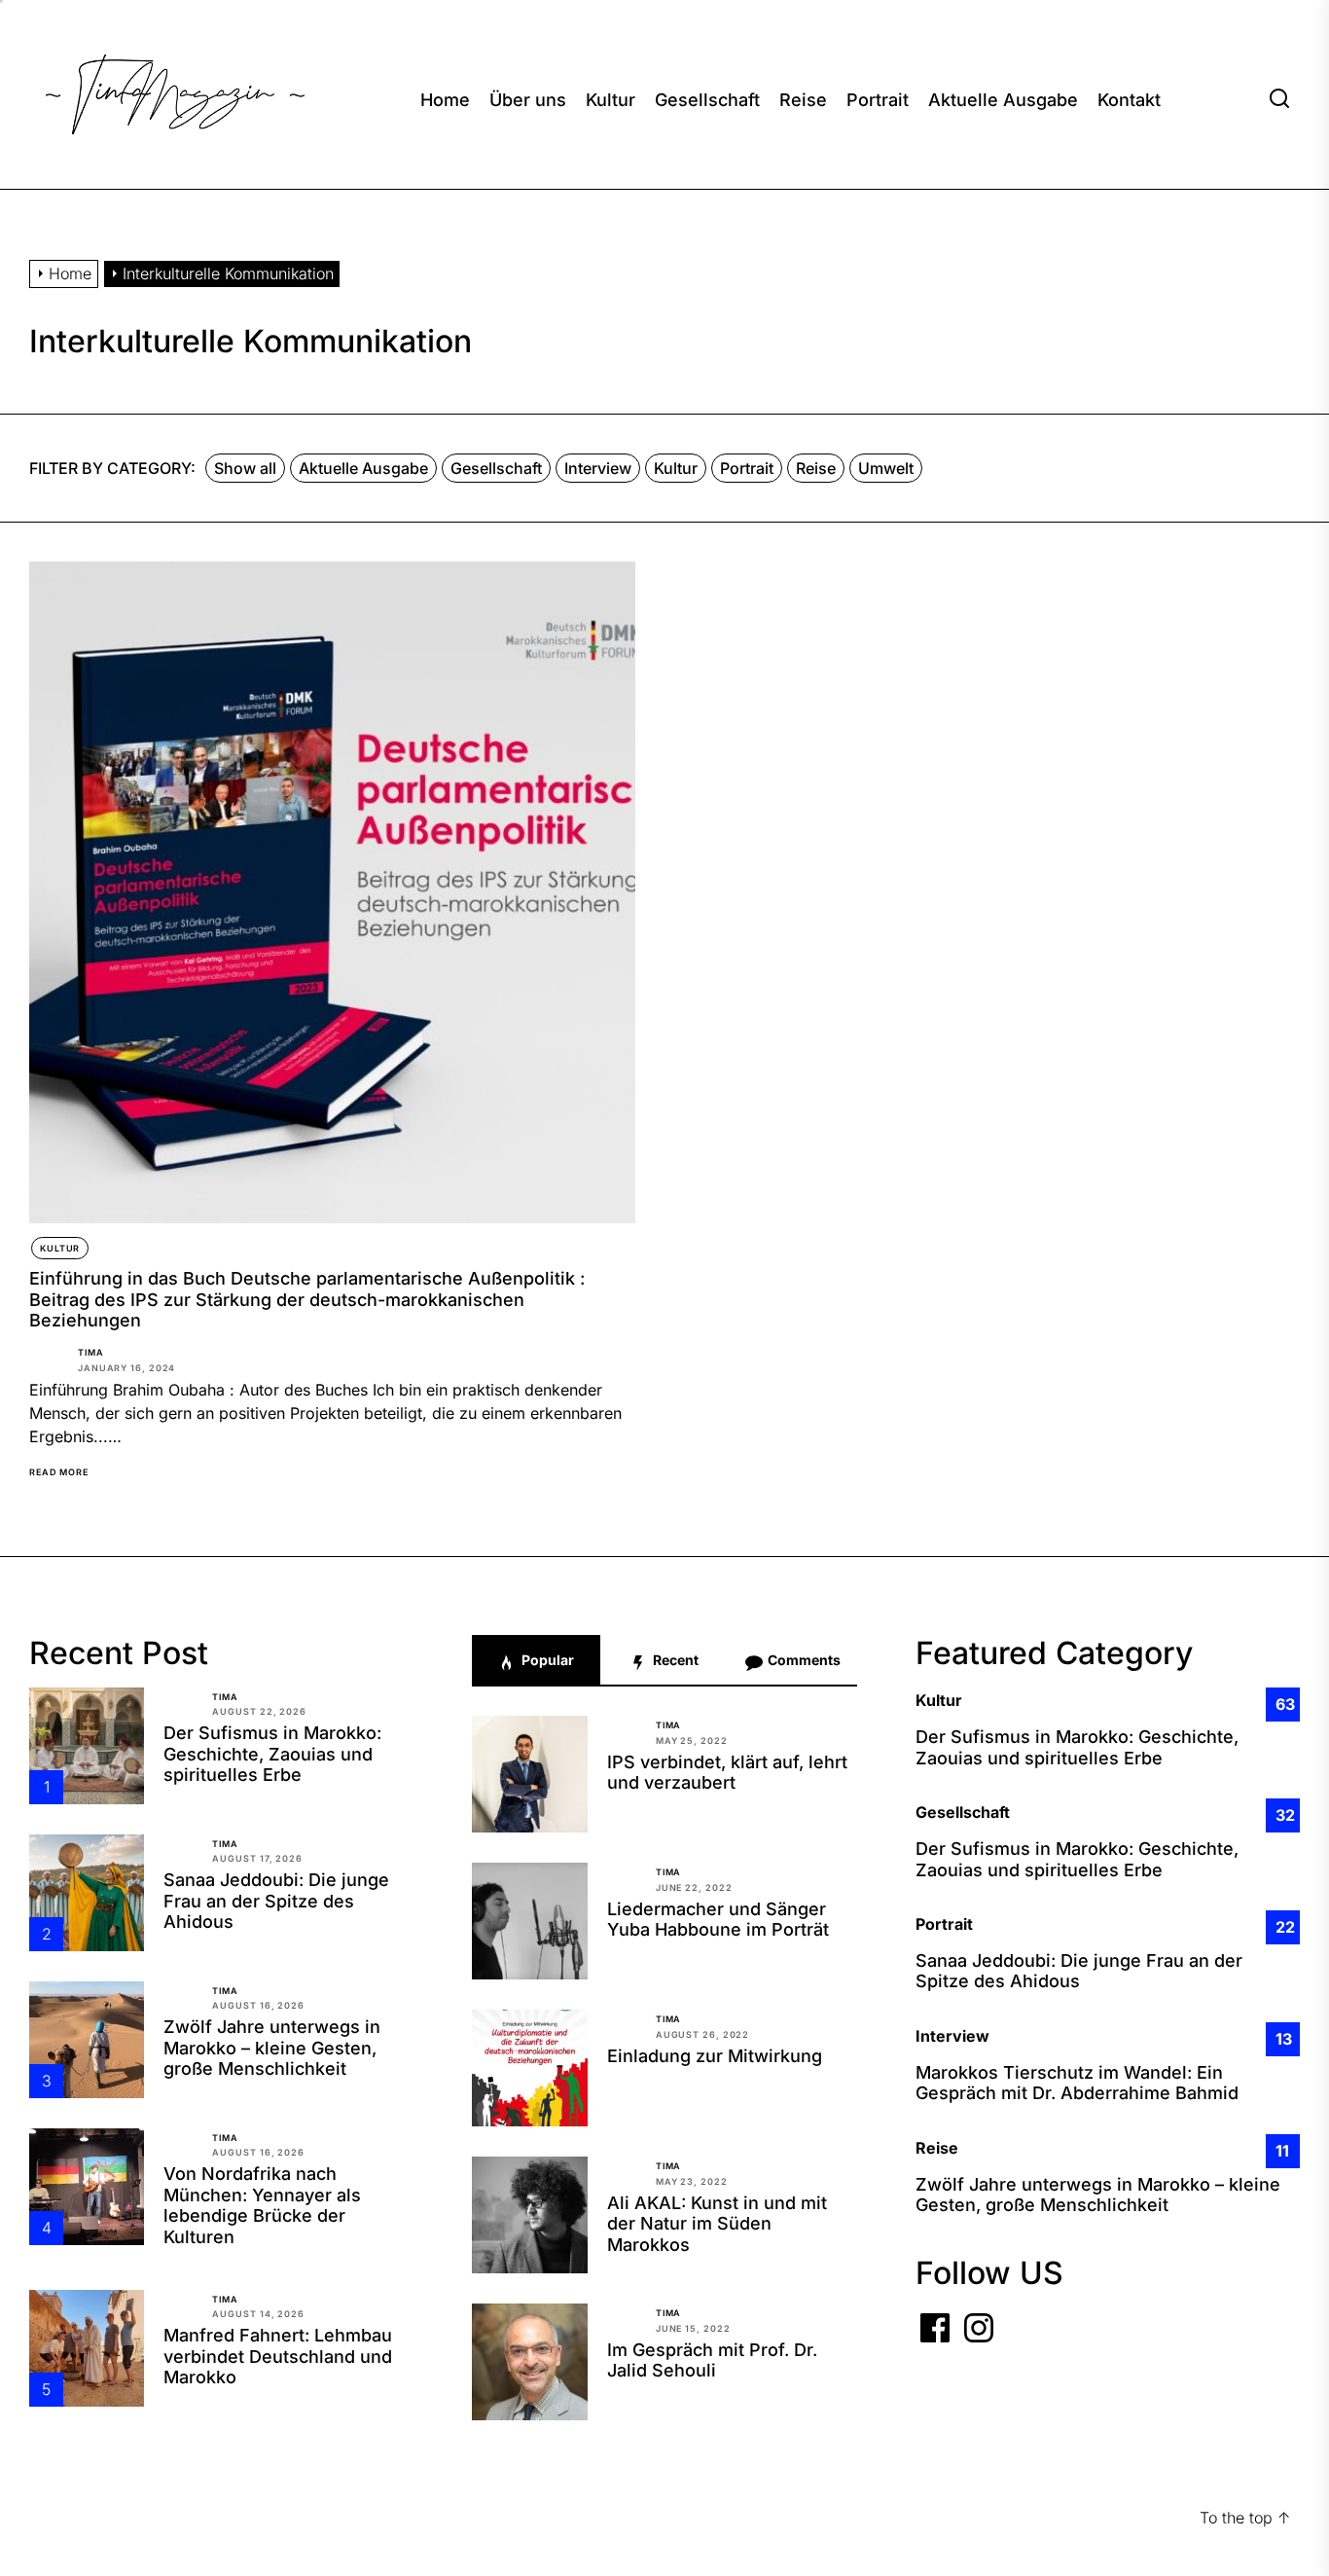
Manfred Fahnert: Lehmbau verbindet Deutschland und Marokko (278, 2356)
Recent (674, 1660)
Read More (59, 1472)
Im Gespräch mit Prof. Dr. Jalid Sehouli (712, 2360)
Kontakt (1129, 100)
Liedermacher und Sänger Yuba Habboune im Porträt (718, 1920)
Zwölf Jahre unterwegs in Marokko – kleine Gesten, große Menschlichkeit (272, 2048)
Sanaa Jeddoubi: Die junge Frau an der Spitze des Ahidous (276, 1901)
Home (445, 100)
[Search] (1279, 99)
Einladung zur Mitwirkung (715, 2056)
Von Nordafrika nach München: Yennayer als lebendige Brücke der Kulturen (262, 2205)
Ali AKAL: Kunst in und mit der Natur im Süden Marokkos (717, 2224)
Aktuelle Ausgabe (1003, 100)
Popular (546, 1660)
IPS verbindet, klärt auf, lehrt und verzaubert (727, 1773)
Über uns (528, 100)
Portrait (878, 100)
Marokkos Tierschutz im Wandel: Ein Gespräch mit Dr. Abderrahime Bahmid (1077, 2083)
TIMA (91, 1352)
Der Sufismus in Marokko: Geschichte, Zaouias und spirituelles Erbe (272, 1754)
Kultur (611, 100)
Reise (803, 100)
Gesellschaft (707, 100)
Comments (803, 1660)
